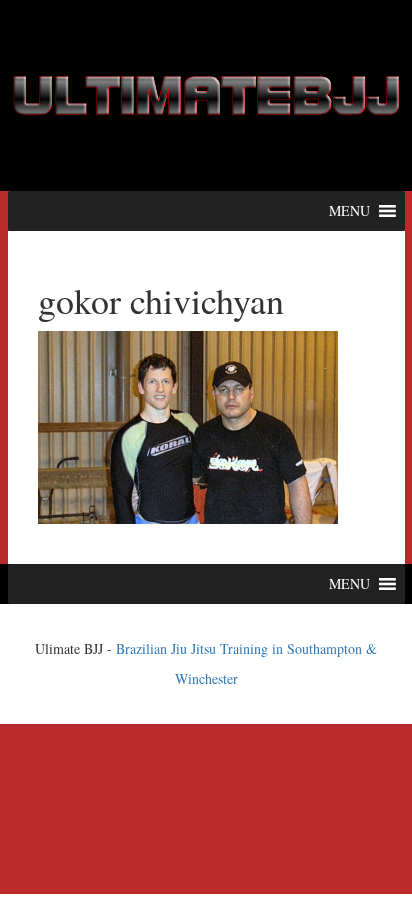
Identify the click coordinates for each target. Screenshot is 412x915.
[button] (349, 211)
